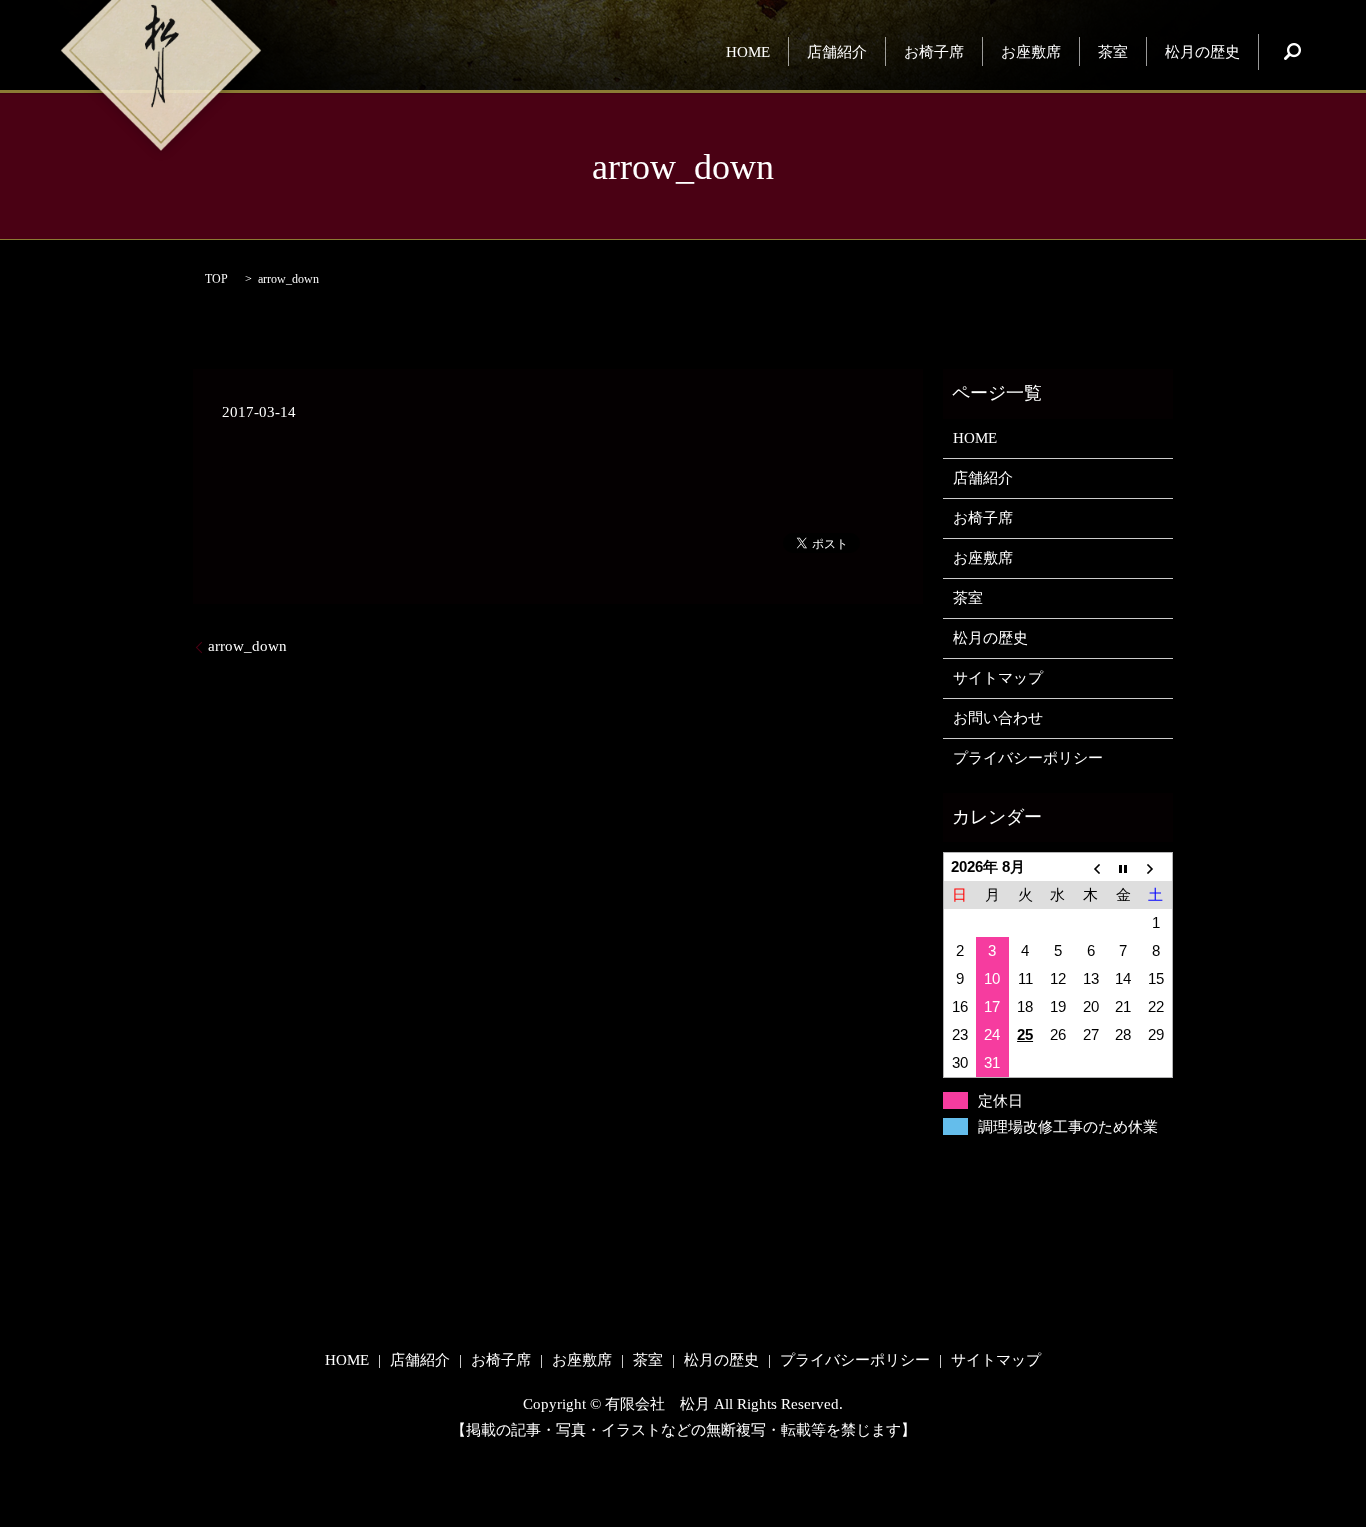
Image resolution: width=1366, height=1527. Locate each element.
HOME (748, 51)
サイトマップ (998, 678)
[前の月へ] (1090, 867)
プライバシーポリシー (1028, 758)
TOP (216, 279)
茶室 (1113, 51)
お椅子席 (934, 51)
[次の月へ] (1156, 867)
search (1292, 52)
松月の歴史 (1202, 51)
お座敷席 (1031, 51)
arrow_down (247, 646)
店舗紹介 (837, 51)
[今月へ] (1123, 867)
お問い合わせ (998, 718)
